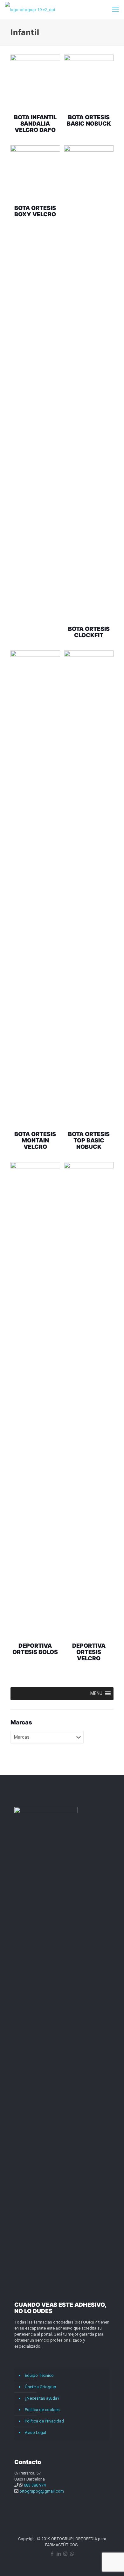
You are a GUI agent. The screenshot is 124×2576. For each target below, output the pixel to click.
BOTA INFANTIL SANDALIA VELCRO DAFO (35, 124)
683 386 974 (35, 2485)
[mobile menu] (115, 10)
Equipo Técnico (39, 2375)
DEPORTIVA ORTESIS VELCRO (89, 1652)
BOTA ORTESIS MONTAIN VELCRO (35, 1140)
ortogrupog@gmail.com (42, 2491)
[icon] (72, 2554)
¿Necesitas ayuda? (42, 2398)
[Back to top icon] (111, 2563)
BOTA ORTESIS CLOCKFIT (89, 632)
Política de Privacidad (44, 2421)
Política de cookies (42, 2410)
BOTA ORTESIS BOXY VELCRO (35, 211)
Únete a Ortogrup (41, 2387)
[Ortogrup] (30, 10)
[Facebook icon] (52, 2554)
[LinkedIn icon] (59, 2554)
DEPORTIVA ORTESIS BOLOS (35, 1649)
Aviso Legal (35, 2432)
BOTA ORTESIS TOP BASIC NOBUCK (89, 1140)
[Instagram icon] (65, 2554)
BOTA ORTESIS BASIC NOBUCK (89, 120)
